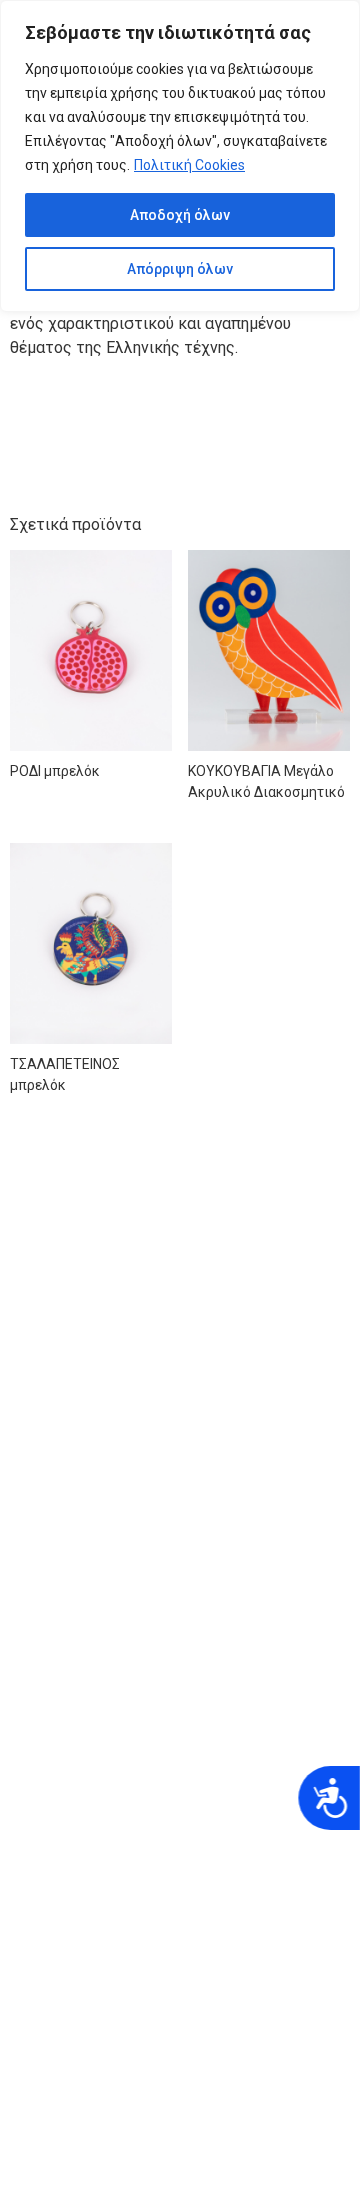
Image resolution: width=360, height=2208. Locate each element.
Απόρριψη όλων (180, 269)
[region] (180, 156)
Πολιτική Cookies (189, 165)
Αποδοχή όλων (180, 215)
